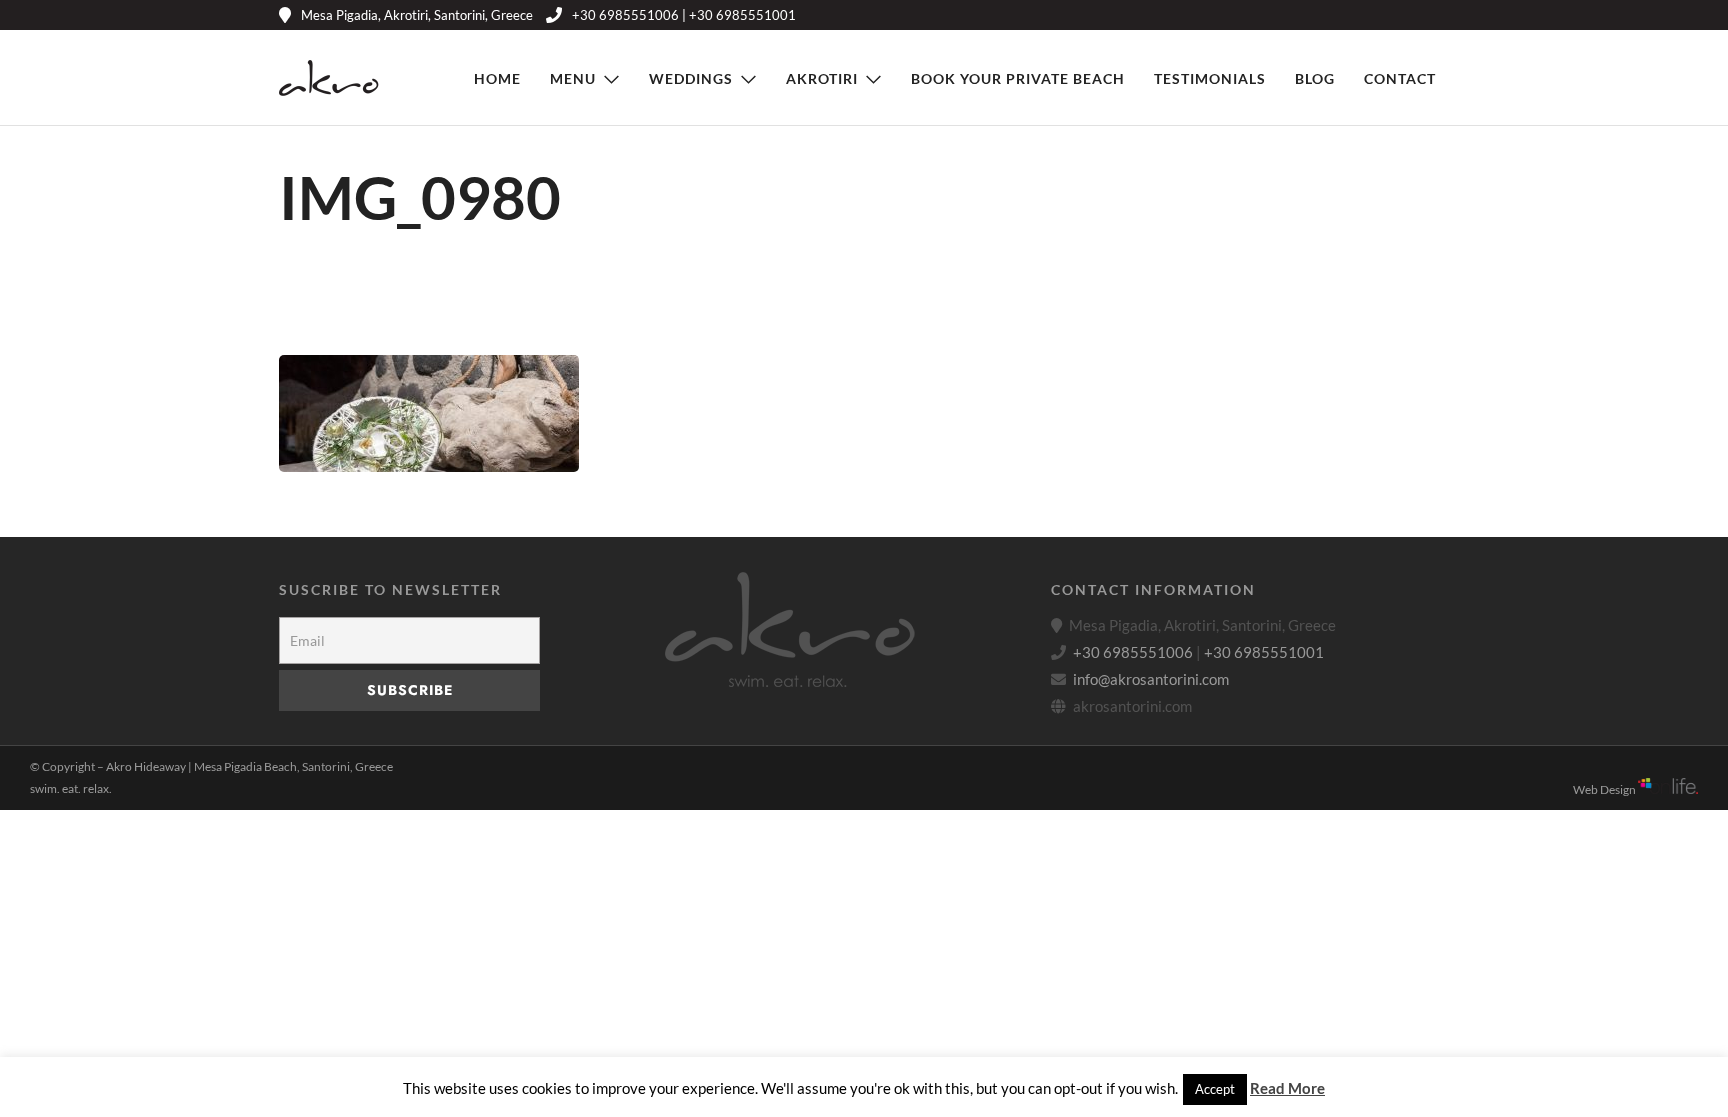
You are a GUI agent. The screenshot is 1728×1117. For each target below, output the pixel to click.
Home (497, 78)
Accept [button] (1215, 1089)
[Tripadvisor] (1440, 15)
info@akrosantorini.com (1151, 679)
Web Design (1605, 789)
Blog (1315, 78)
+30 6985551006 (1133, 652)
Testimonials (1210, 78)
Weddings (691, 78)
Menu (573, 78)
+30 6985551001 (1264, 652)
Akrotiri (822, 78)
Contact (1400, 78)
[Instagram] (1410, 15)
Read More (1287, 1088)
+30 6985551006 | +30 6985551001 (684, 15)
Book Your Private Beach (1018, 78)
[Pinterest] (1380, 15)
